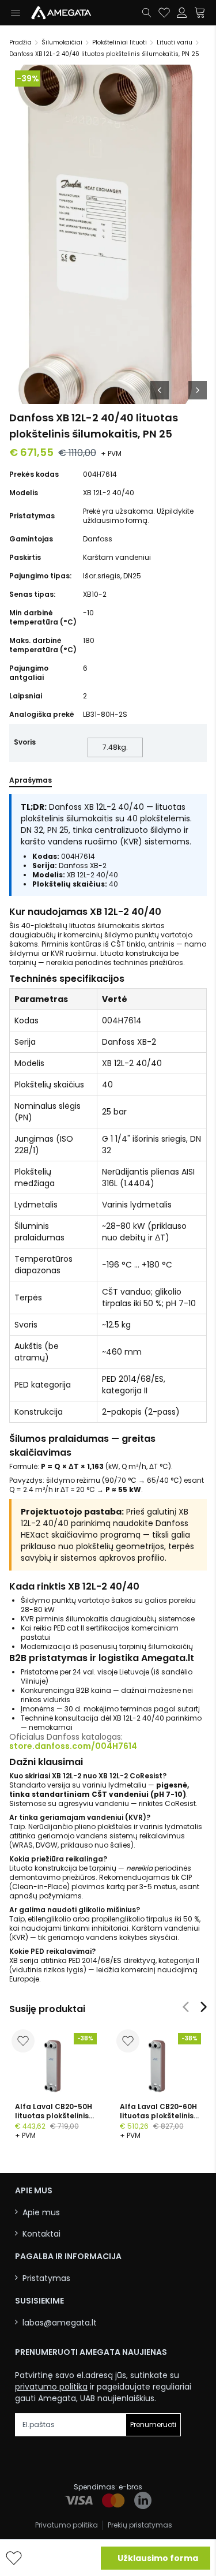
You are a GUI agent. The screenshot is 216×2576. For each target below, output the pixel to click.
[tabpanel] (108, 1389)
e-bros (130, 2487)
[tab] (31, 783)
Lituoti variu (175, 42)
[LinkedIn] (143, 2500)
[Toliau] (198, 390)
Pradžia (20, 42)
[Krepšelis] (200, 13)
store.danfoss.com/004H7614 (73, 1746)
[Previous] (160, 390)
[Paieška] (147, 13)
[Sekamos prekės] (164, 13)
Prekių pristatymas (140, 2525)
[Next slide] (204, 2007)
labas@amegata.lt (60, 2323)
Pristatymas (46, 2278)
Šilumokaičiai (62, 42)
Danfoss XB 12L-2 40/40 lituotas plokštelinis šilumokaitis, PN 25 (104, 54)
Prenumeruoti (153, 2424)
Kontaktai (41, 2234)
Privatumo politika (67, 2525)
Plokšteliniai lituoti (120, 42)
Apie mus (41, 2213)
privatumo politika (51, 2387)
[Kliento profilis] (182, 13)
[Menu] (15, 13)
